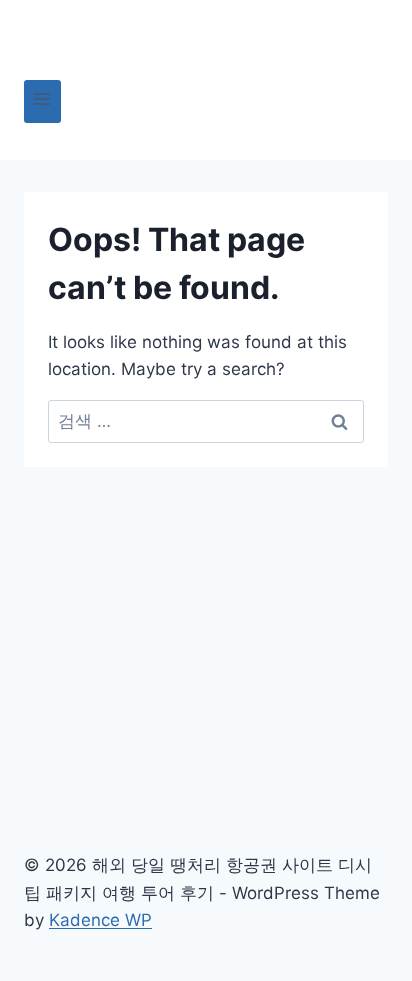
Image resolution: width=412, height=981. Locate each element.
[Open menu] (42, 101)
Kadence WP (100, 920)
